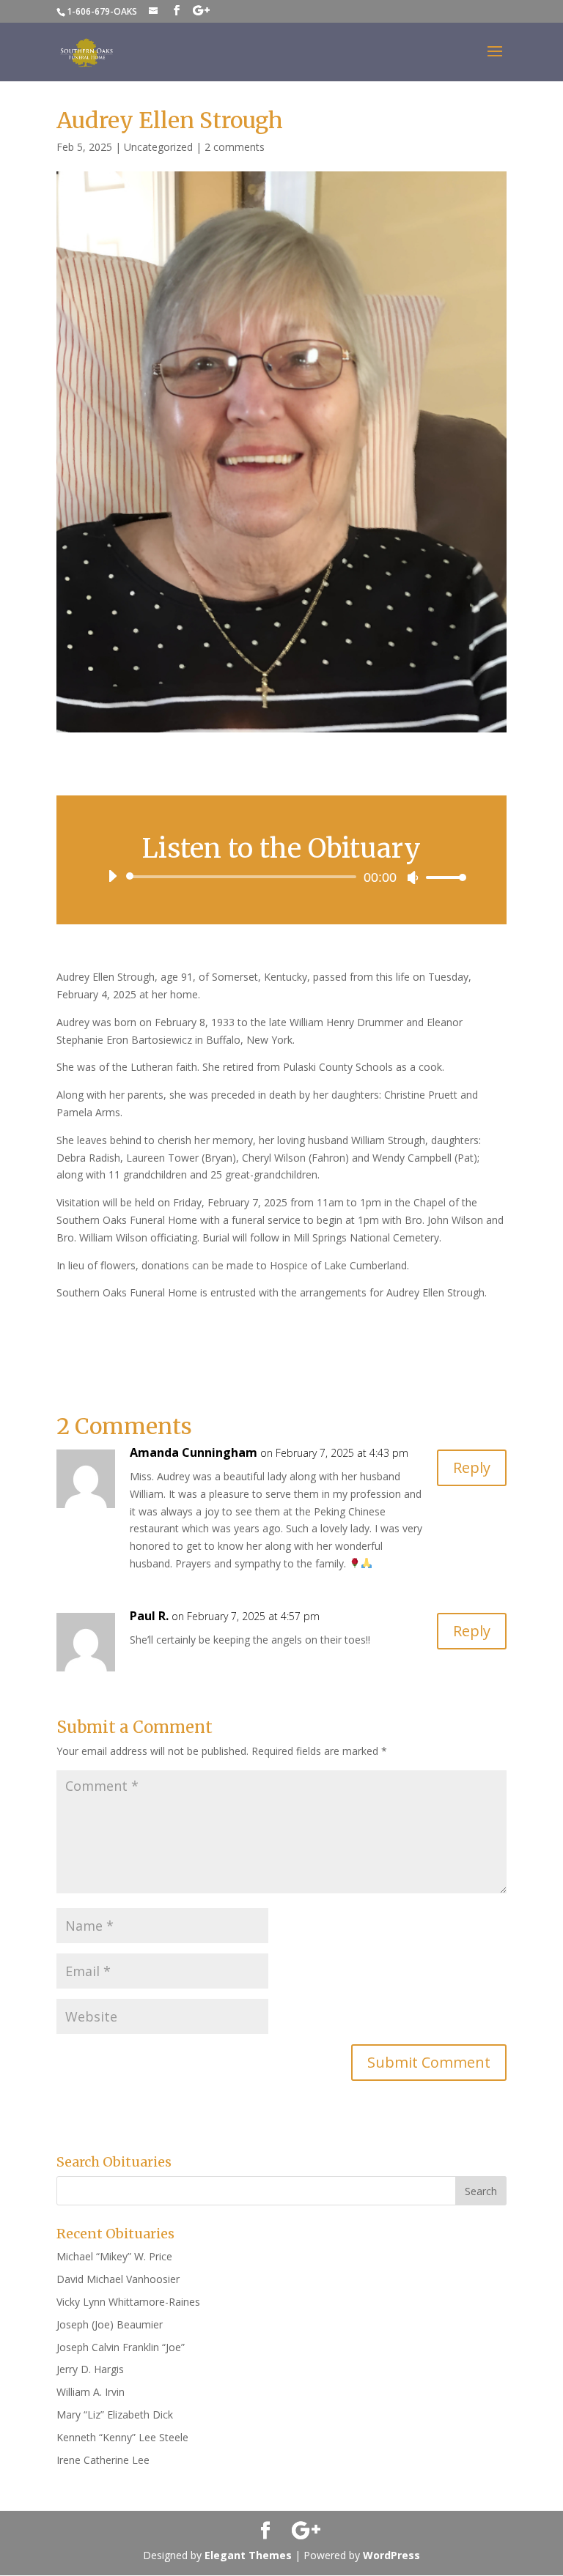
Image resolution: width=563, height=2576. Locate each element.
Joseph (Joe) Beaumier (110, 2324)
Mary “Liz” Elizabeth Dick (115, 2414)
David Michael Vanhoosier (118, 2279)
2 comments (235, 147)
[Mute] (413, 877)
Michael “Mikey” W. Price (114, 2256)
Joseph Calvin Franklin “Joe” (122, 2347)
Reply (472, 1467)
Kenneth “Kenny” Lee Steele (122, 2437)
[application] (281, 877)
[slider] (442, 877)
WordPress (391, 2555)
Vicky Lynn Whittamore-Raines (128, 2302)
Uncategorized (158, 147)
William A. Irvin (91, 2392)
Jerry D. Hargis (90, 2369)
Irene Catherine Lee (103, 2460)
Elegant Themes (248, 2555)
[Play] (112, 876)
